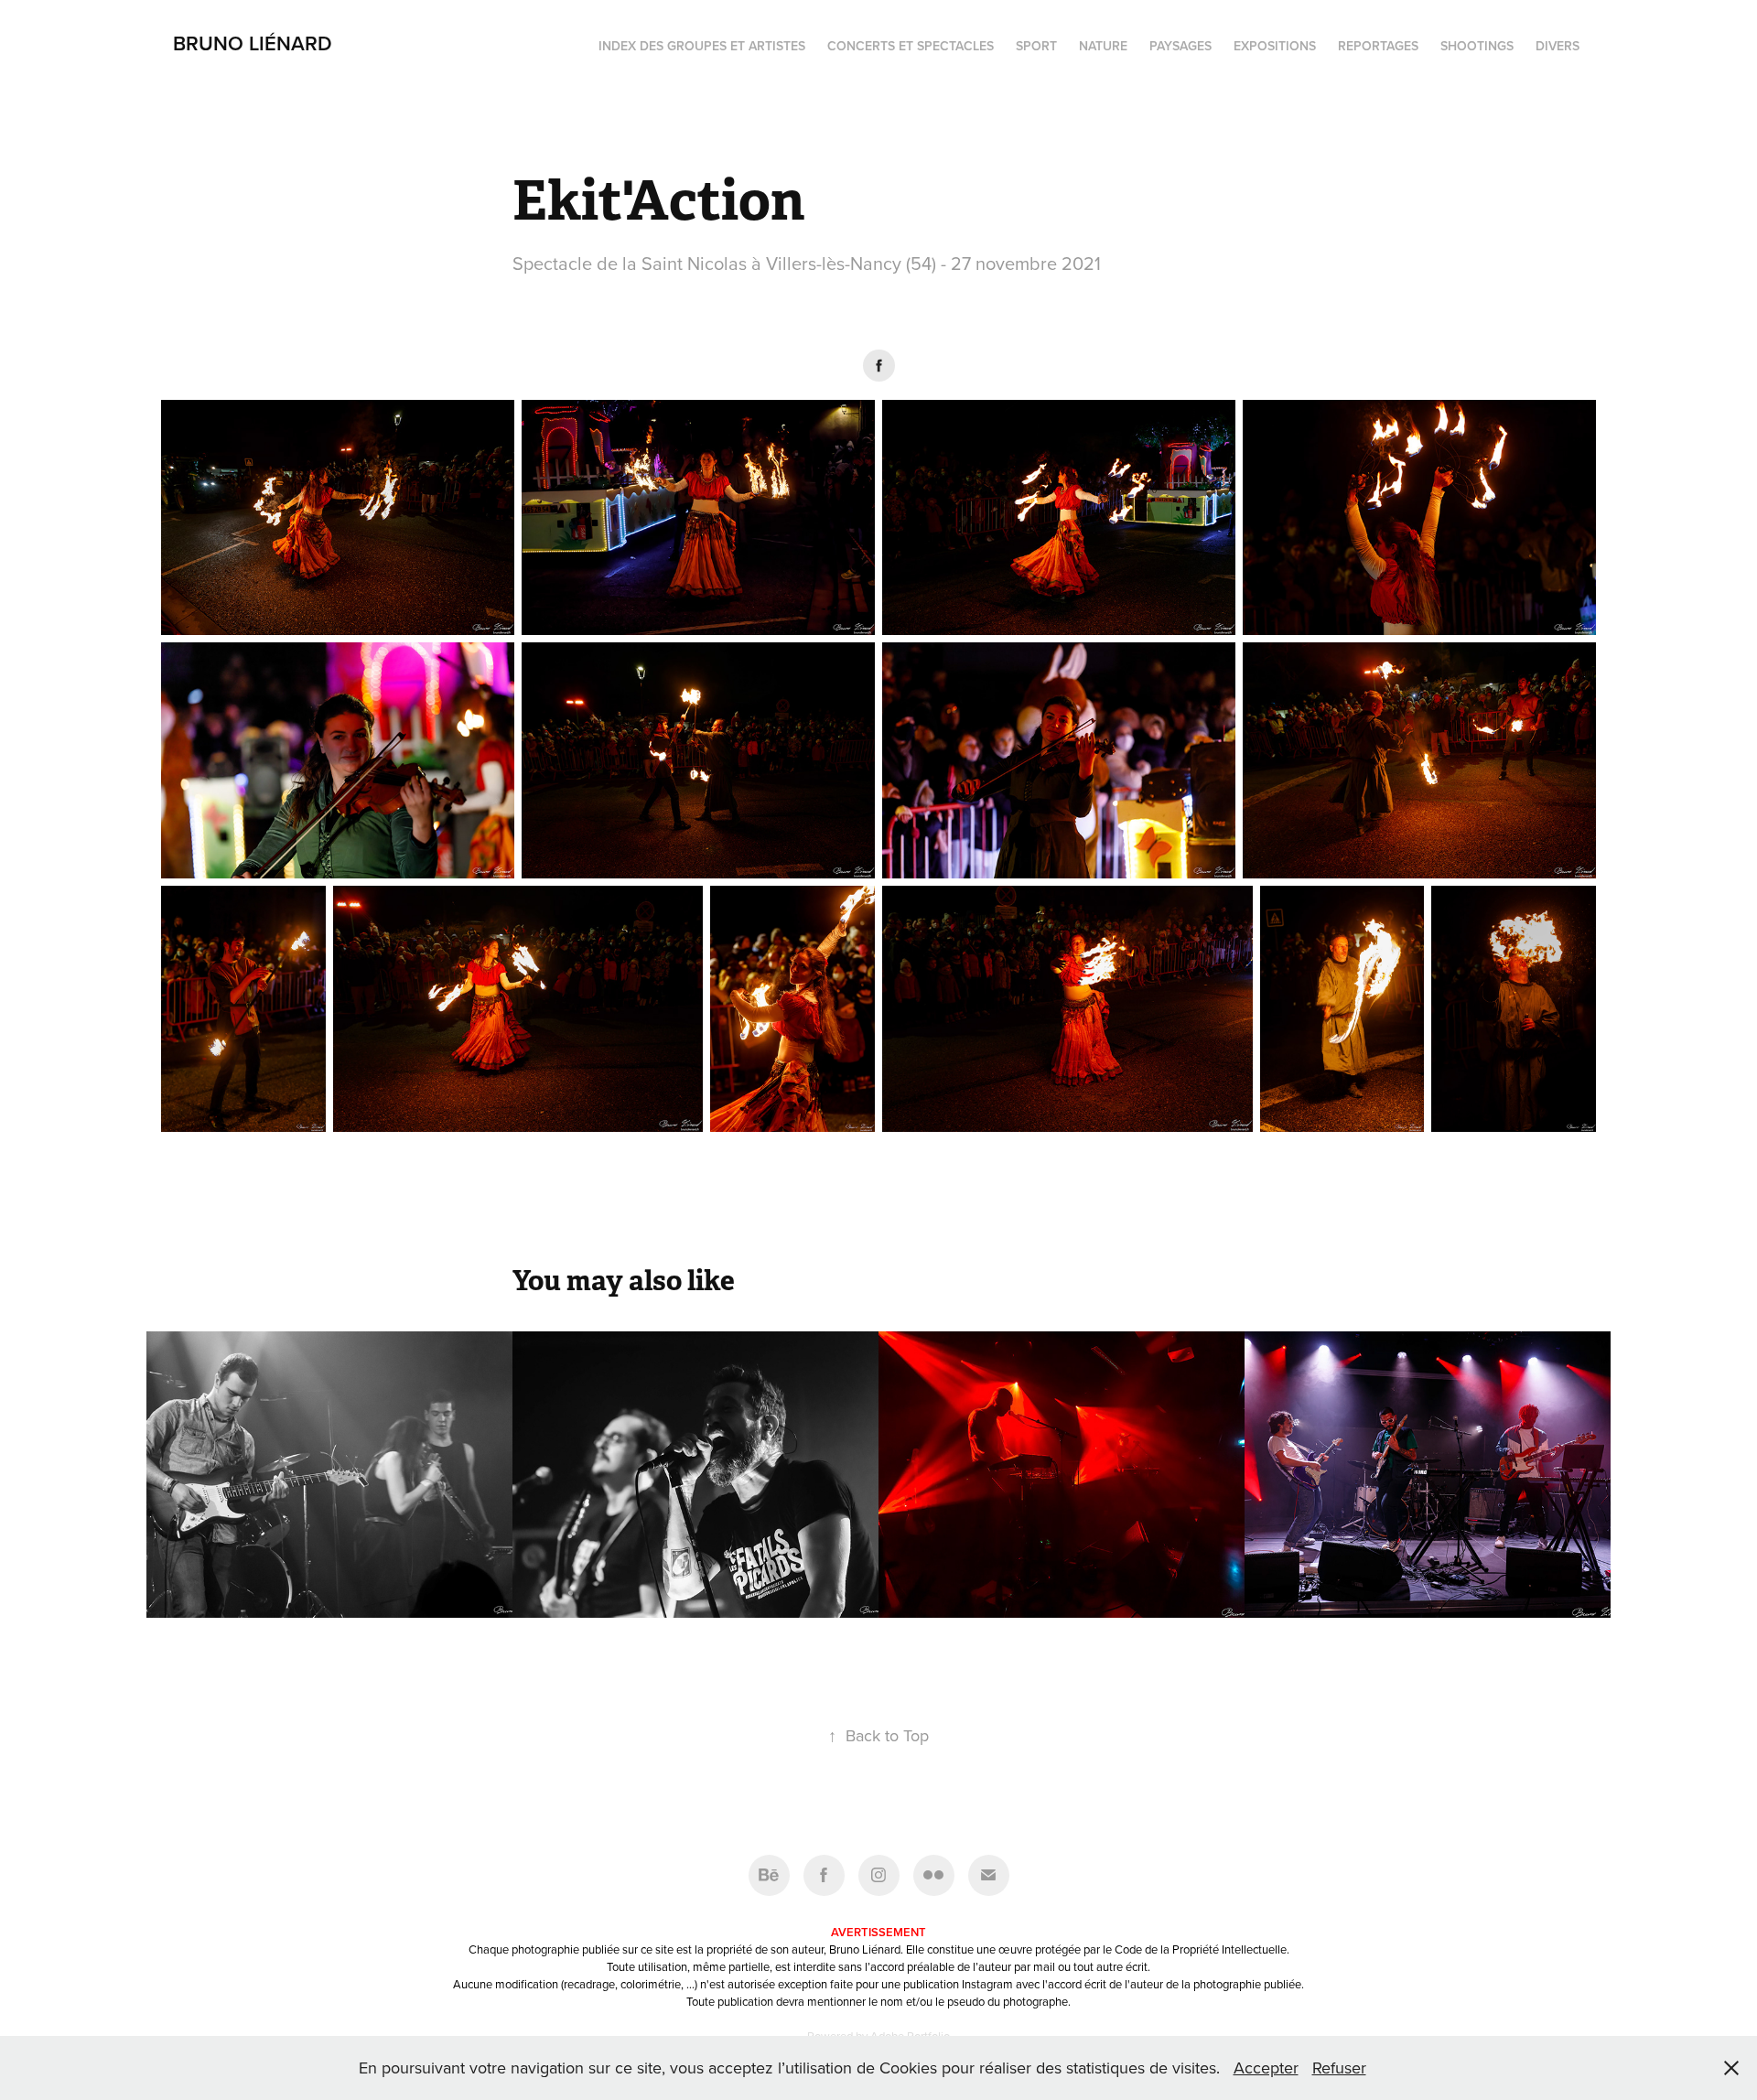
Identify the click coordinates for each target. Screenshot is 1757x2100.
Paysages (1180, 46)
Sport (1036, 46)
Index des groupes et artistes (702, 46)
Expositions (1275, 46)
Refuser (1339, 2068)
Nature (1103, 46)
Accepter (1266, 2068)
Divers (1558, 46)
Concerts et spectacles (911, 46)
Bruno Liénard (253, 43)
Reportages (1378, 46)
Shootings (1477, 46)
